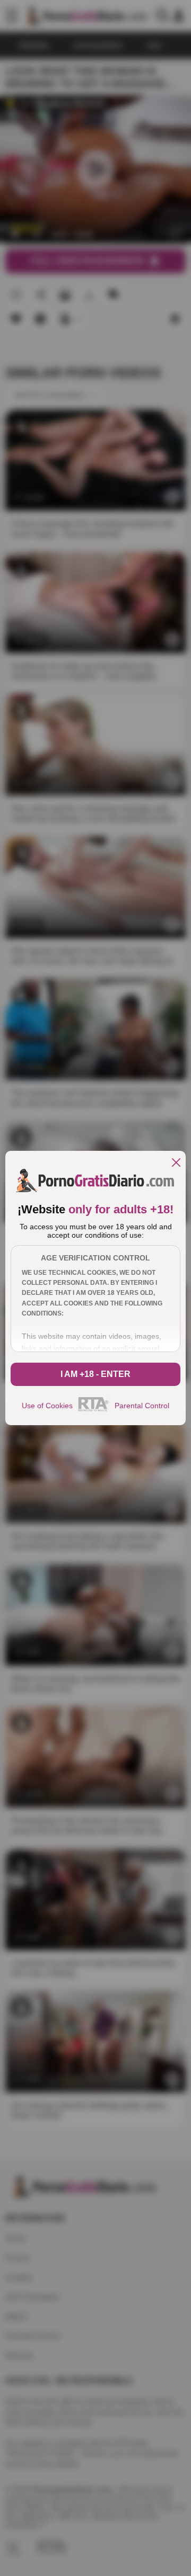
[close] (176, 1163)
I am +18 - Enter (95, 1374)
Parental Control (142, 1406)
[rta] (94, 1410)
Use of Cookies (47, 1406)
